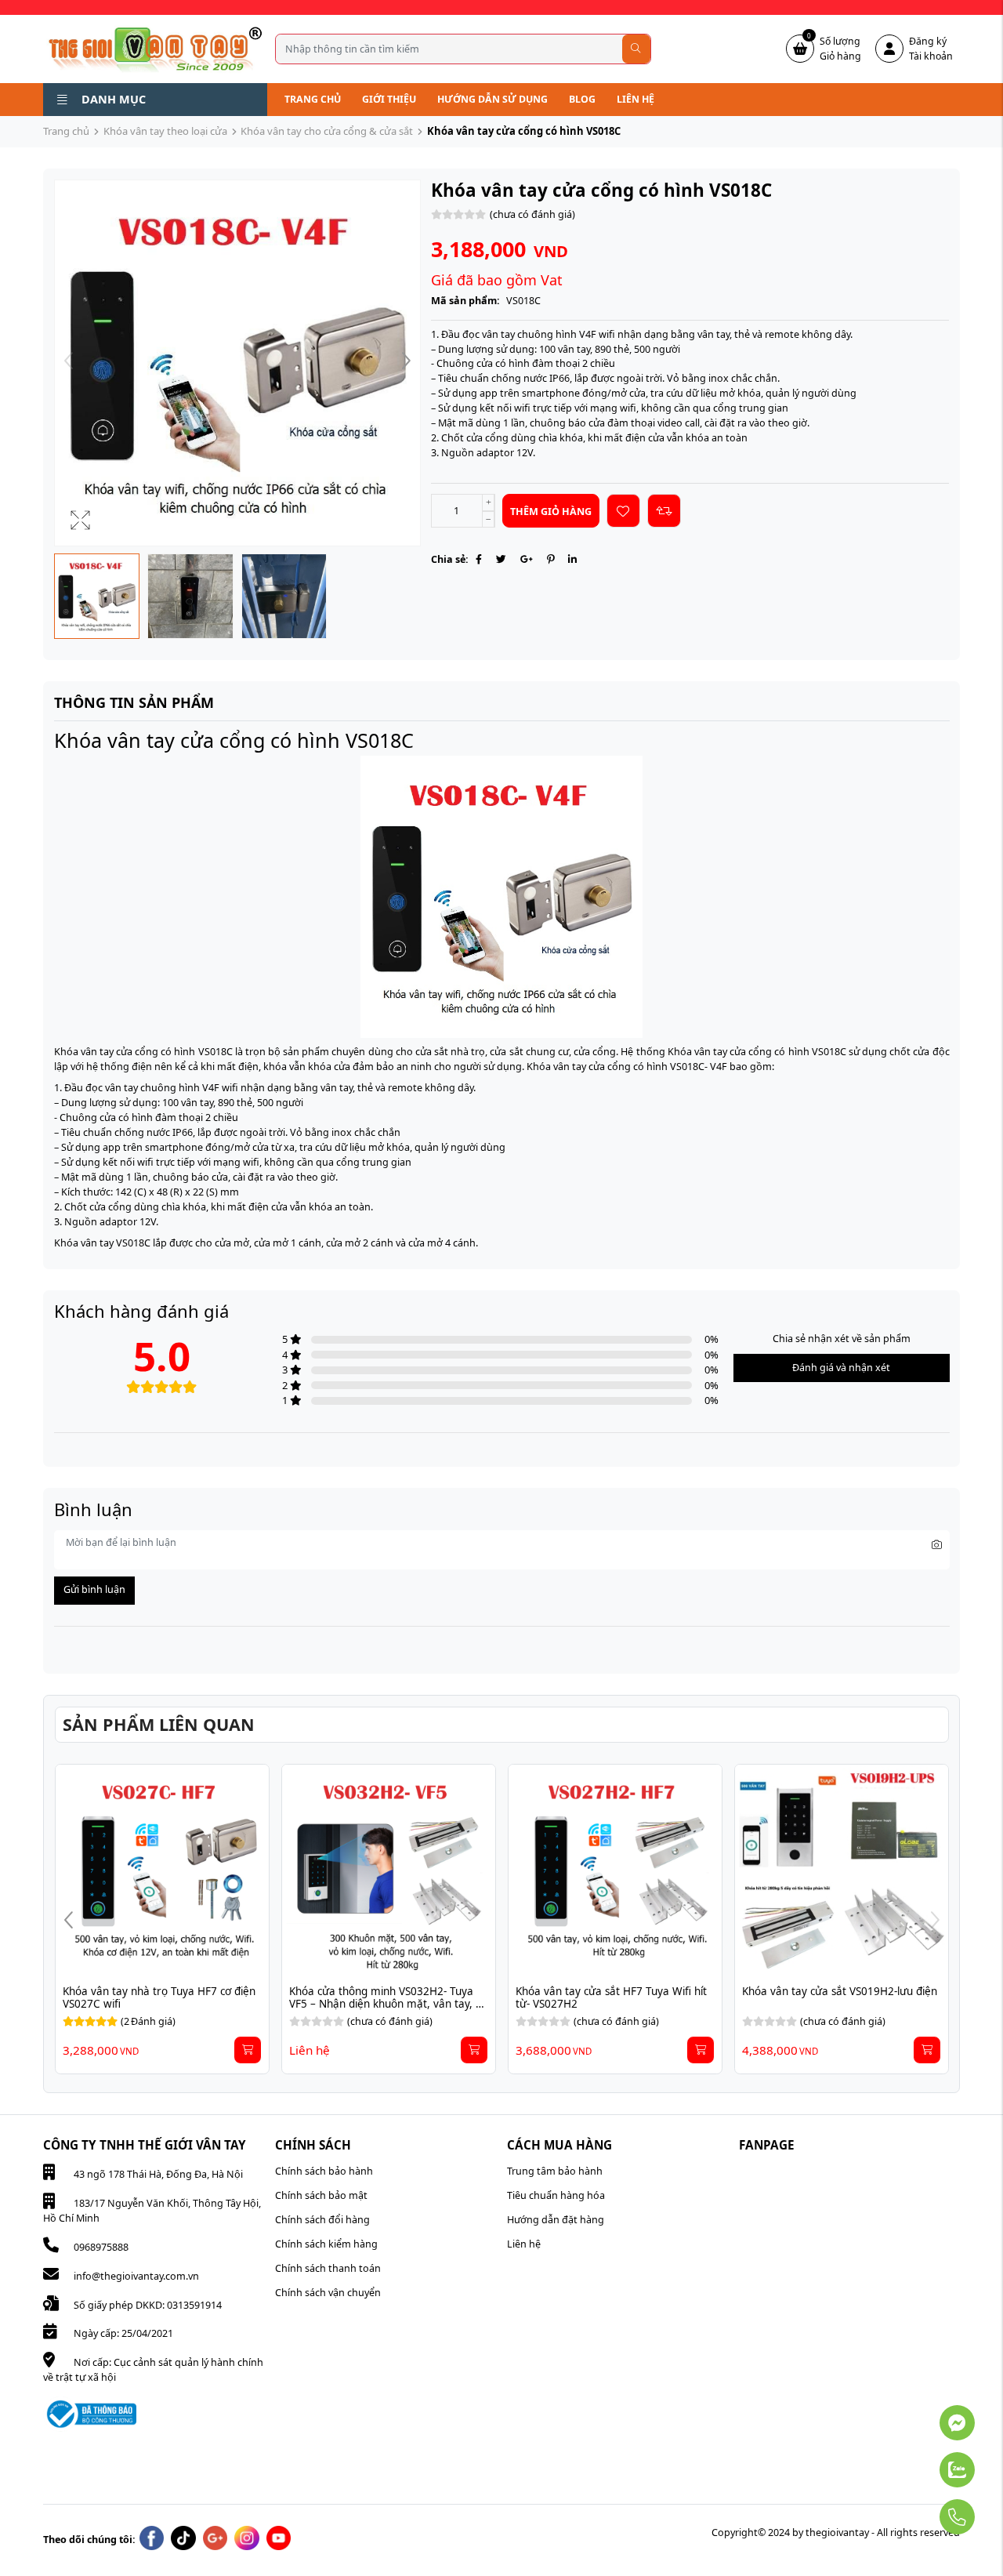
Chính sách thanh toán (328, 2268)
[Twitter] (501, 559)
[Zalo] (920, 2462)
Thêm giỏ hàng (551, 512)
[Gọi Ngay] (920, 2510)
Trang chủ (313, 99)
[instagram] (247, 2538)
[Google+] (527, 559)
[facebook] (152, 2538)
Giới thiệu (389, 99)
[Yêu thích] (623, 511)
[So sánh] (664, 511)
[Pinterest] (550, 559)
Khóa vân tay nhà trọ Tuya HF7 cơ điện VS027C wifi (161, 1997)
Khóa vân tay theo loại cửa (165, 131)
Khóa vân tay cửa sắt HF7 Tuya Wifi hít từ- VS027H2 (613, 1997)
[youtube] (279, 2538)
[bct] (90, 2413)
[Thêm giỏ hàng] (248, 2050)
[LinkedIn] (572, 559)
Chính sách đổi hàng (322, 2220)
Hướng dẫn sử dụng (492, 99)
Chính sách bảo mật (321, 2195)
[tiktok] (183, 2538)
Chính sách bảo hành (324, 2171)
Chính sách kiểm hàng (326, 2244)
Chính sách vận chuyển (328, 2293)
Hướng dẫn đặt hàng (556, 2220)
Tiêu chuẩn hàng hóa (556, 2195)
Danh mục (114, 99)
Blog (582, 99)
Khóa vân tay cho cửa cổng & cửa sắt (327, 131)
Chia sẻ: (450, 559)
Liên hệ (635, 99)
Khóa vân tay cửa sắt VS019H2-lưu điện (840, 1991)
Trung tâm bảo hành (555, 2171)
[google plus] (215, 2538)
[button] (406, 363)
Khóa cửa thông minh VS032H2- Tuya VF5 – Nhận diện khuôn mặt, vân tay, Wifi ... (383, 2004)
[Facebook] (479, 559)
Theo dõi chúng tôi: (89, 2540)
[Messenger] (920, 2415)
